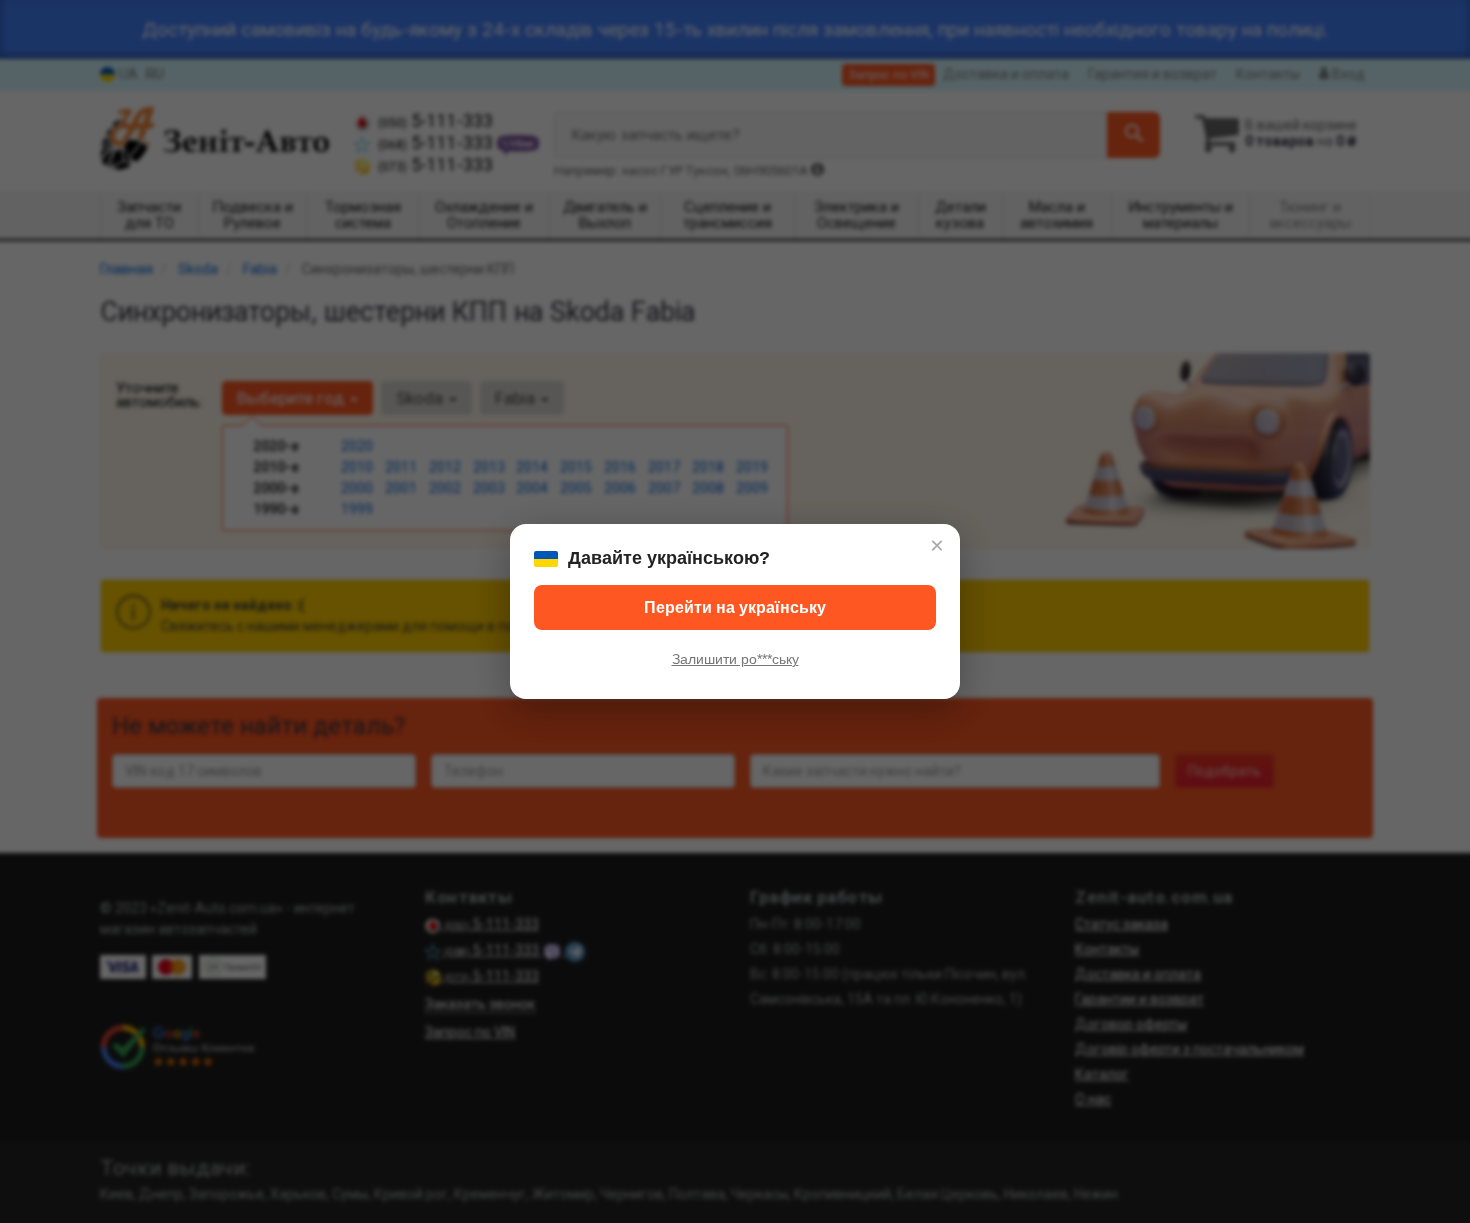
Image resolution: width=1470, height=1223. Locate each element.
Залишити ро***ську (735, 659)
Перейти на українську (735, 607)
